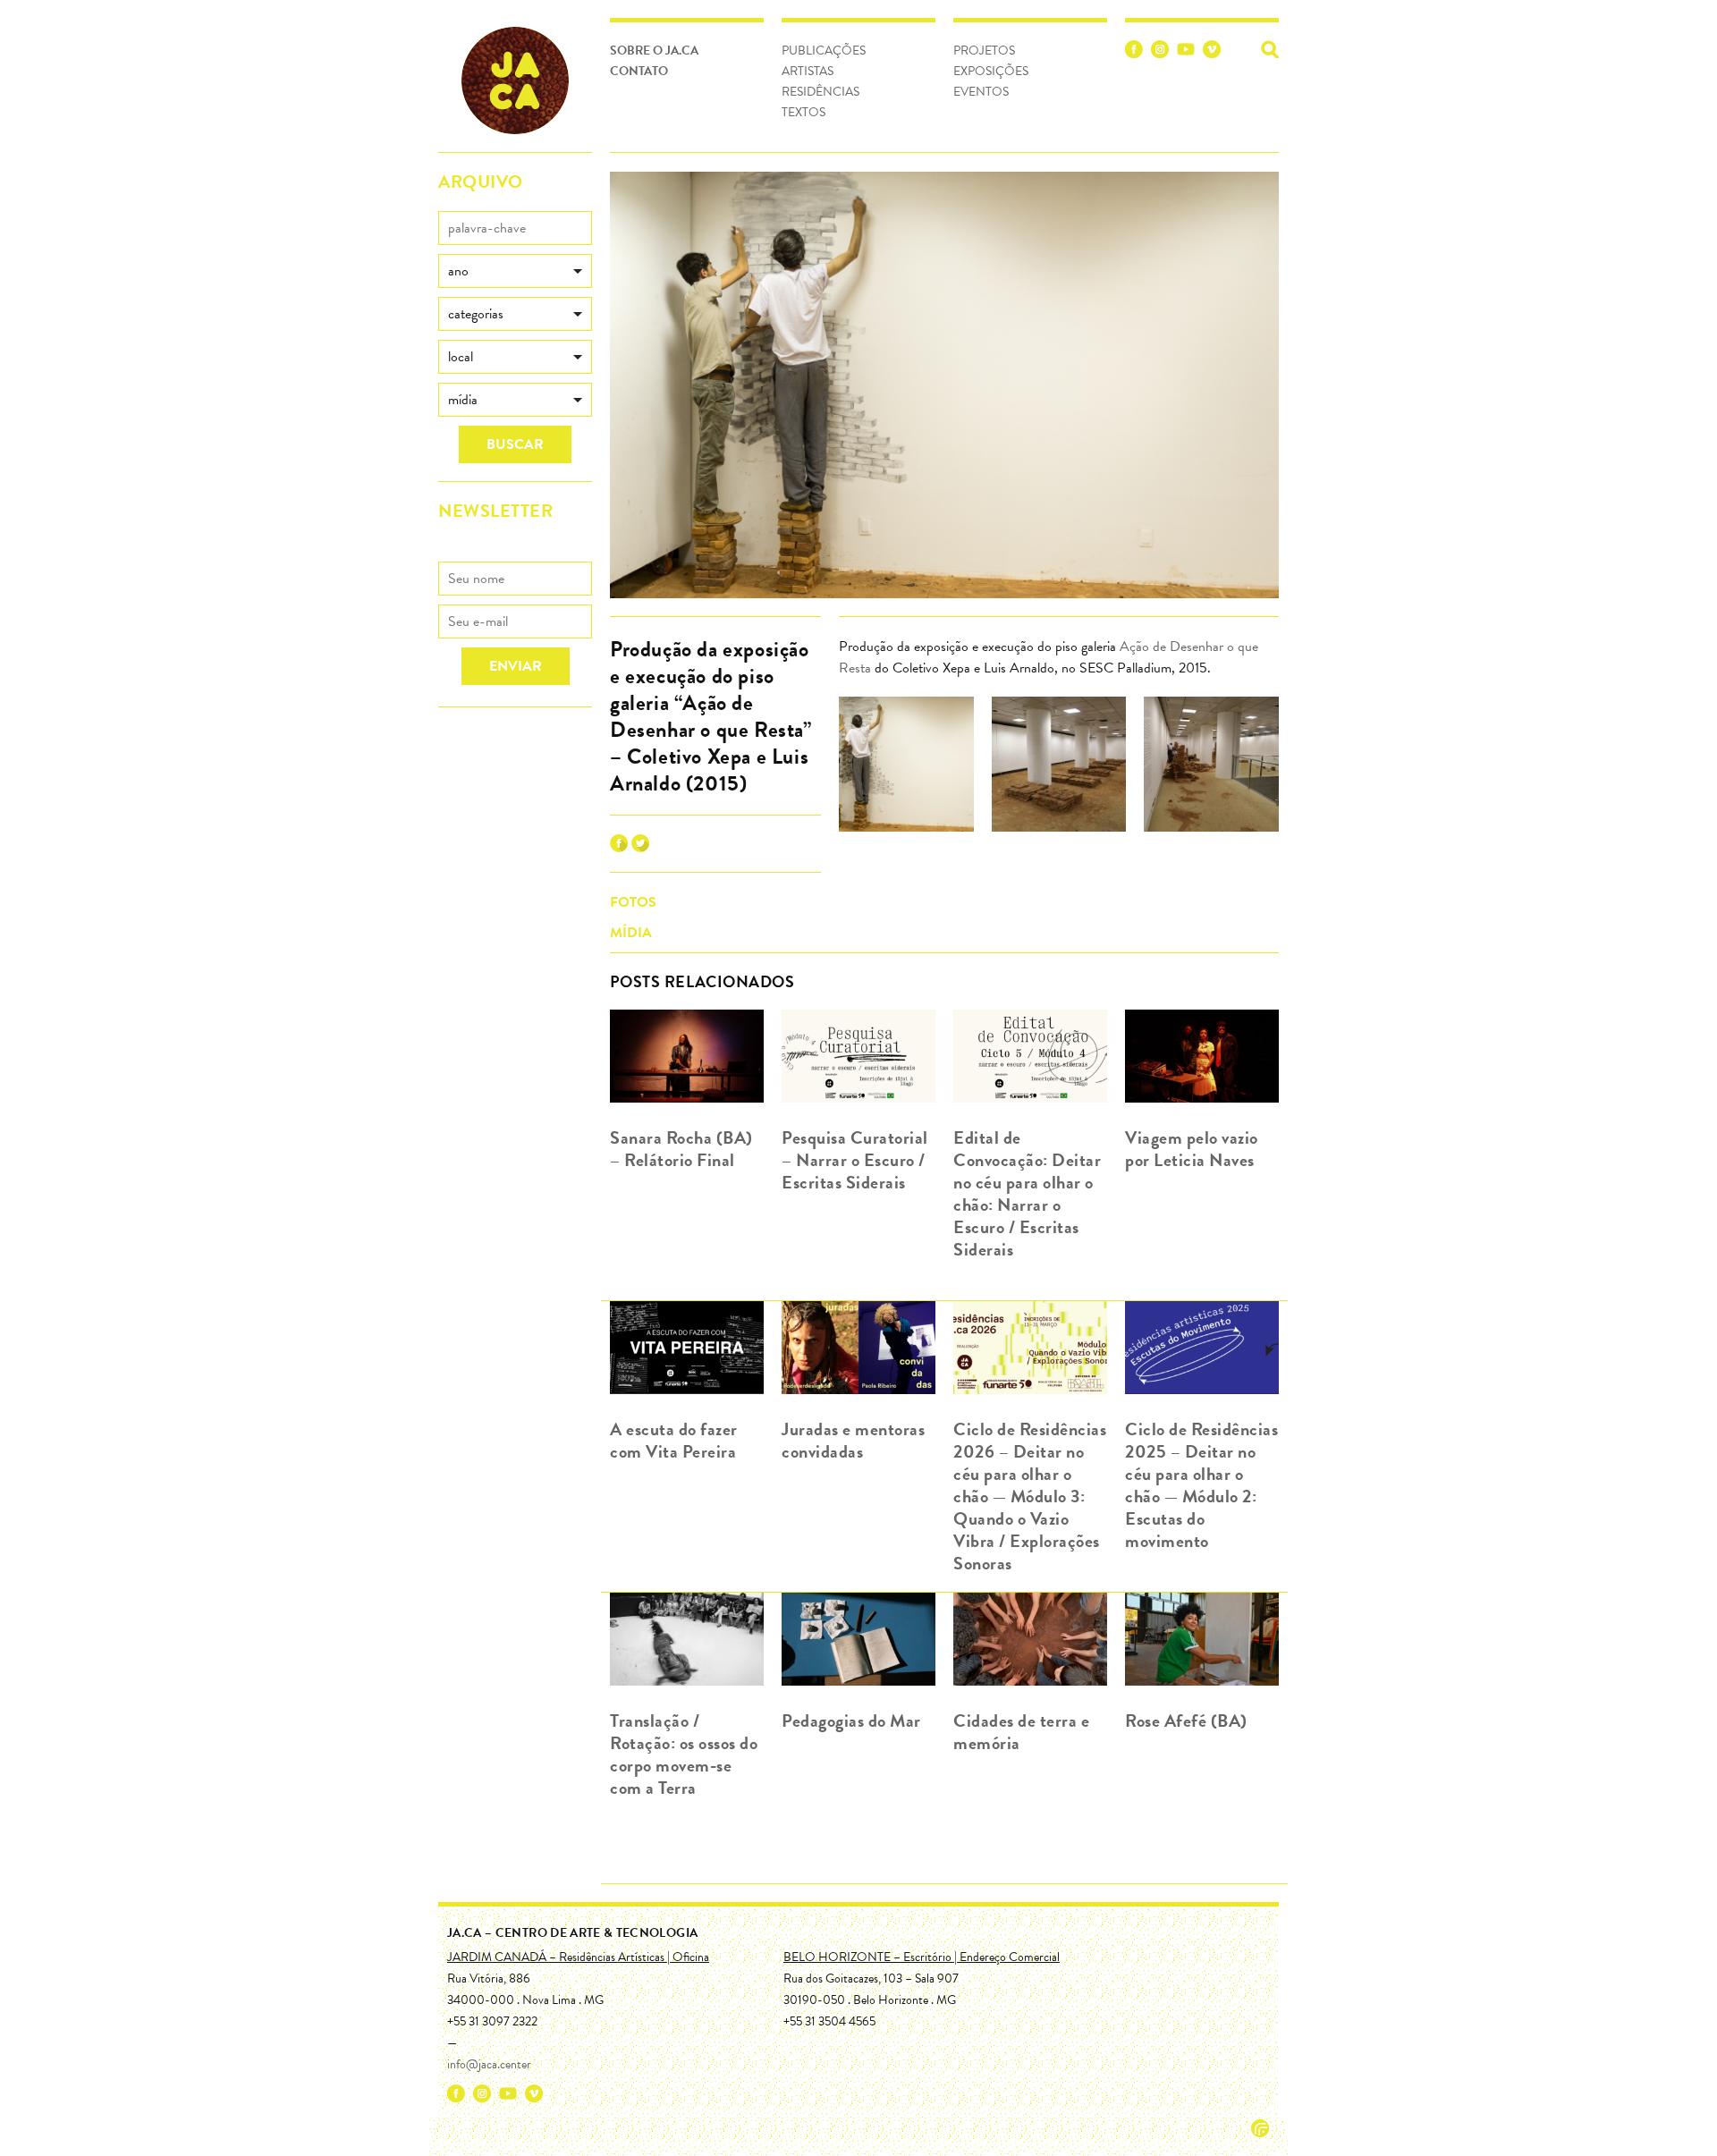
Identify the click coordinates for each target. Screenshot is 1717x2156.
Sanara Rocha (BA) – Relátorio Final (681, 1149)
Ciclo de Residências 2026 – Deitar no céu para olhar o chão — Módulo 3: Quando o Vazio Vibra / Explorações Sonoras (1030, 1496)
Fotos (633, 902)
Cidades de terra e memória (1021, 1732)
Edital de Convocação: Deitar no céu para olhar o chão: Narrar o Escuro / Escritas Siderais (1027, 1193)
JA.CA (515, 80)
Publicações (824, 51)
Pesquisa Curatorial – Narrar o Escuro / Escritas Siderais (855, 1160)
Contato (639, 71)
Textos (804, 112)
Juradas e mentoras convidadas (853, 1440)
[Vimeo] (1212, 52)
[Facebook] (1134, 52)
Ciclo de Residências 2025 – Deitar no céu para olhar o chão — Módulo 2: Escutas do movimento (1201, 1485)
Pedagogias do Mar (851, 1721)
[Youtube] (1186, 52)
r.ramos (1260, 2128)
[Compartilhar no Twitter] (640, 848)
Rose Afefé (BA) (1186, 1721)
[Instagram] (1160, 52)
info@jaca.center (489, 2064)
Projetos (984, 51)
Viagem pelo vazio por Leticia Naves (1192, 1149)
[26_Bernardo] (906, 767)
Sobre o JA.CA (654, 51)
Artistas (808, 71)
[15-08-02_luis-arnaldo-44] (1059, 767)
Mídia (631, 933)
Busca (1270, 49)
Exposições (991, 71)
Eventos (981, 92)
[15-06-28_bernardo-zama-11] (1211, 767)
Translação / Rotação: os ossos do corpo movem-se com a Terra (684, 1754)
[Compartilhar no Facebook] (619, 848)
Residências (820, 92)
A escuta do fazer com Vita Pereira (674, 1440)
